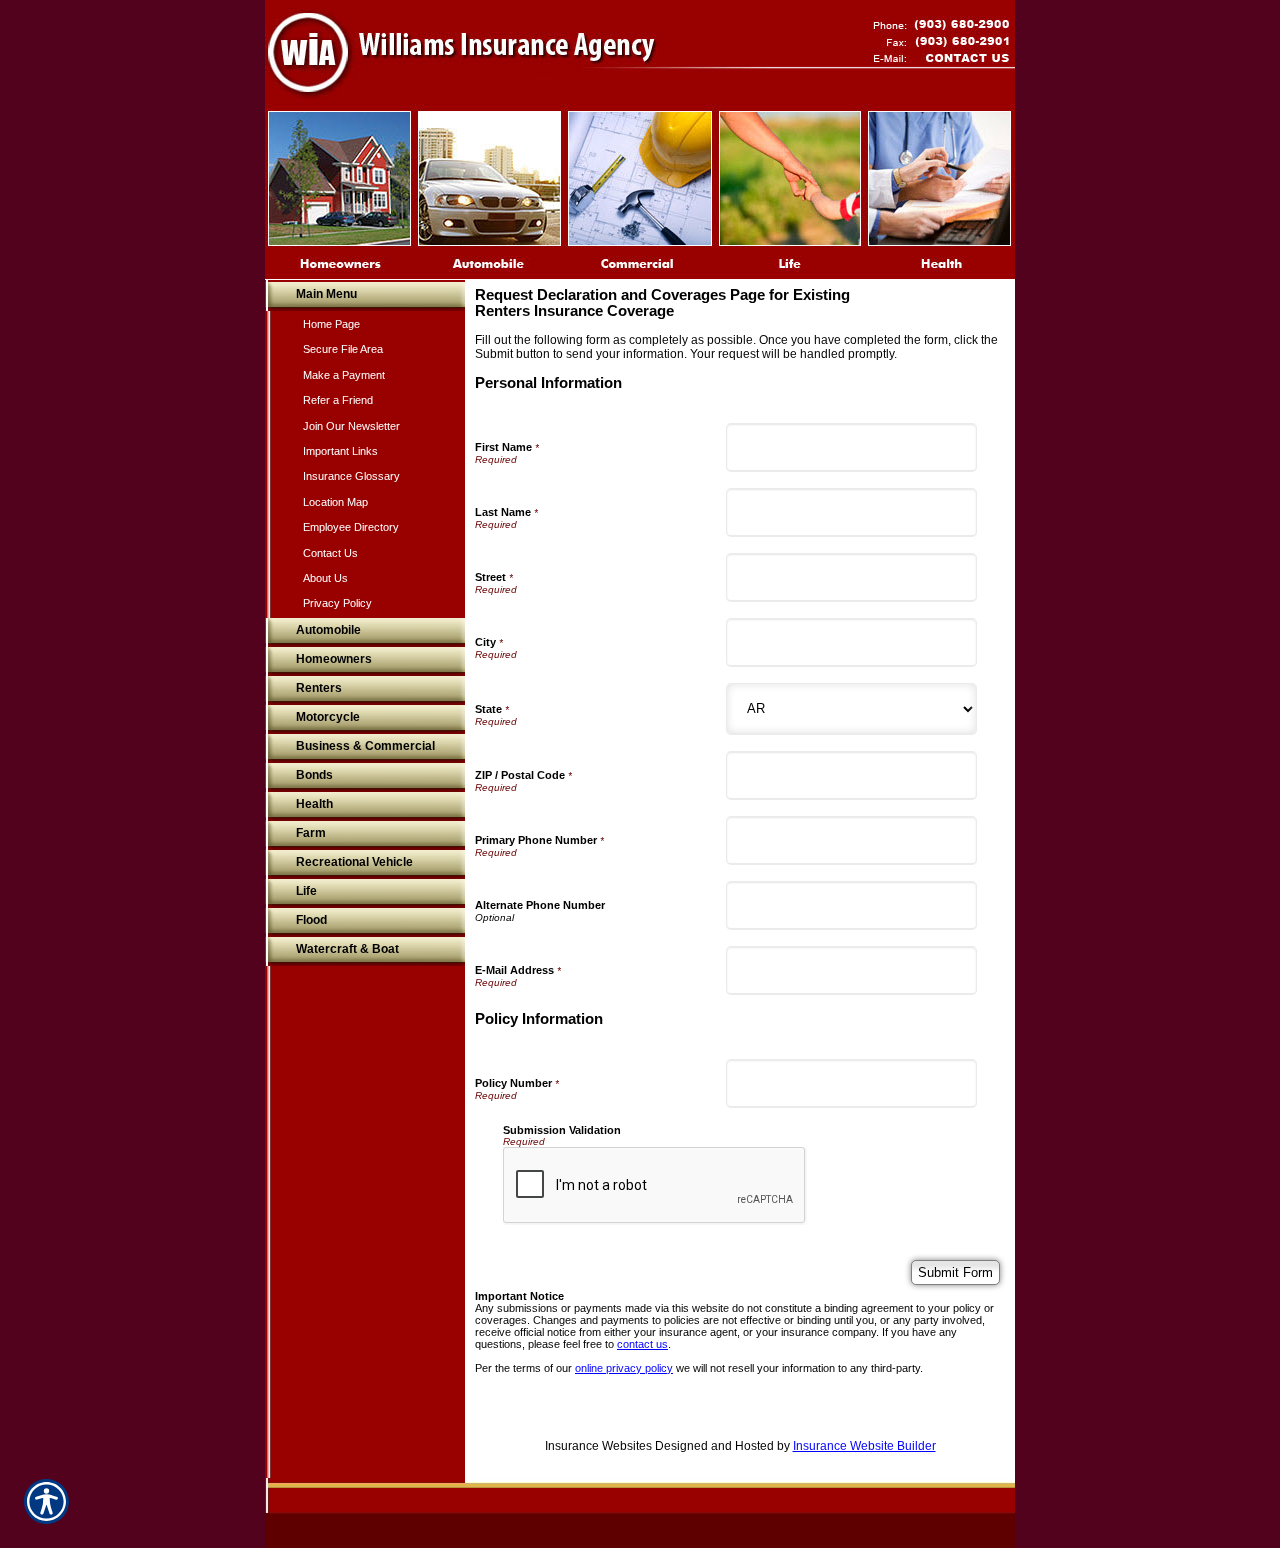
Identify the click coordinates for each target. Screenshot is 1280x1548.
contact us (642, 1344)
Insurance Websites (598, 1446)
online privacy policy (624, 1368)
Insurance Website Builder (864, 1446)
